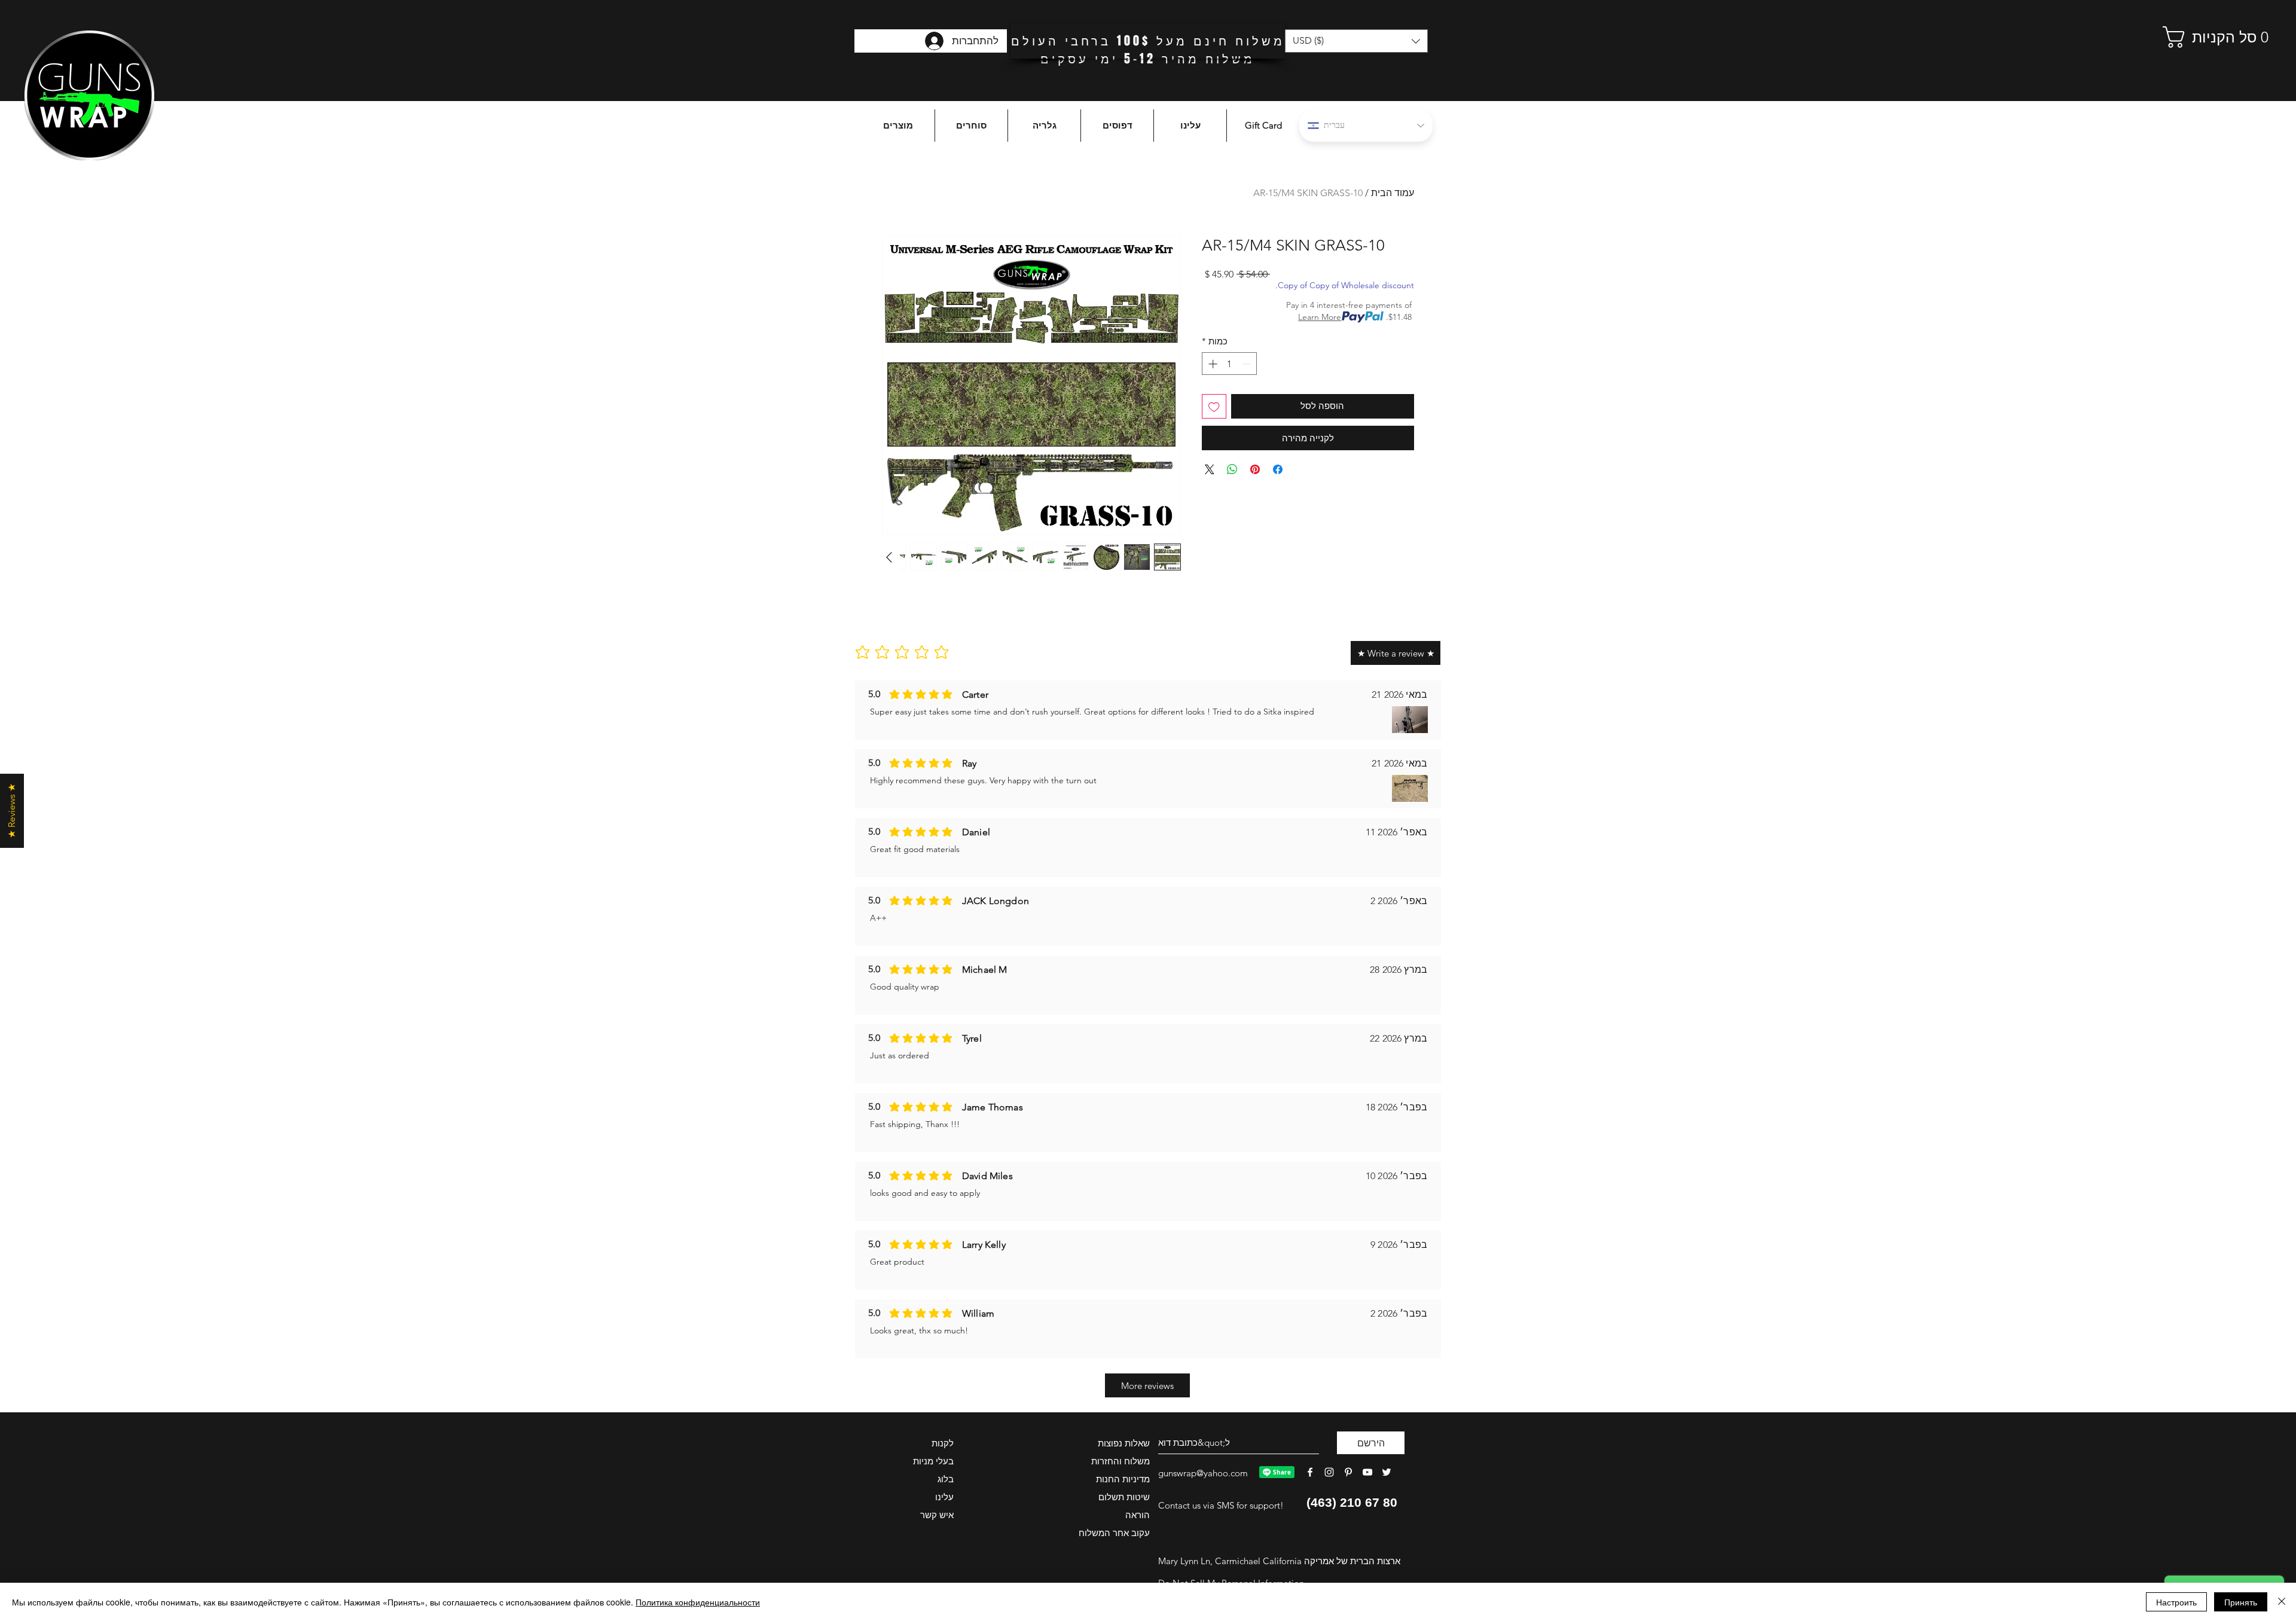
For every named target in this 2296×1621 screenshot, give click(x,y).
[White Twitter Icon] (1387, 1472)
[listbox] (1356, 41)
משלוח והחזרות (1120, 1461)
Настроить (2176, 1602)
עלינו (944, 1497)
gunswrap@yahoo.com (1203, 1473)
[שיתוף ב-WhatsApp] (1232, 469)
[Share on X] (1210, 469)
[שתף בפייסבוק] (1278, 469)
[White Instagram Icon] (1329, 1472)
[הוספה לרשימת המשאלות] (1214, 406)
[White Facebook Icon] (1310, 1472)
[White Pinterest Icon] (1348, 1472)
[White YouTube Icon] (1367, 1472)
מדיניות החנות (1123, 1479)
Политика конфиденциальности (698, 1602)
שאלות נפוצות (1124, 1443)
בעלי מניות (933, 1461)
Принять (2241, 1602)
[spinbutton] (1230, 364)
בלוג (946, 1479)
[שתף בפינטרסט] (1255, 469)
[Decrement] (1248, 364)
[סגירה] (2282, 1602)
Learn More (1320, 317)
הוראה (1138, 1515)
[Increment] (1212, 364)
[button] (2209, 37)
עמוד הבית (1393, 193)
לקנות (943, 1443)
